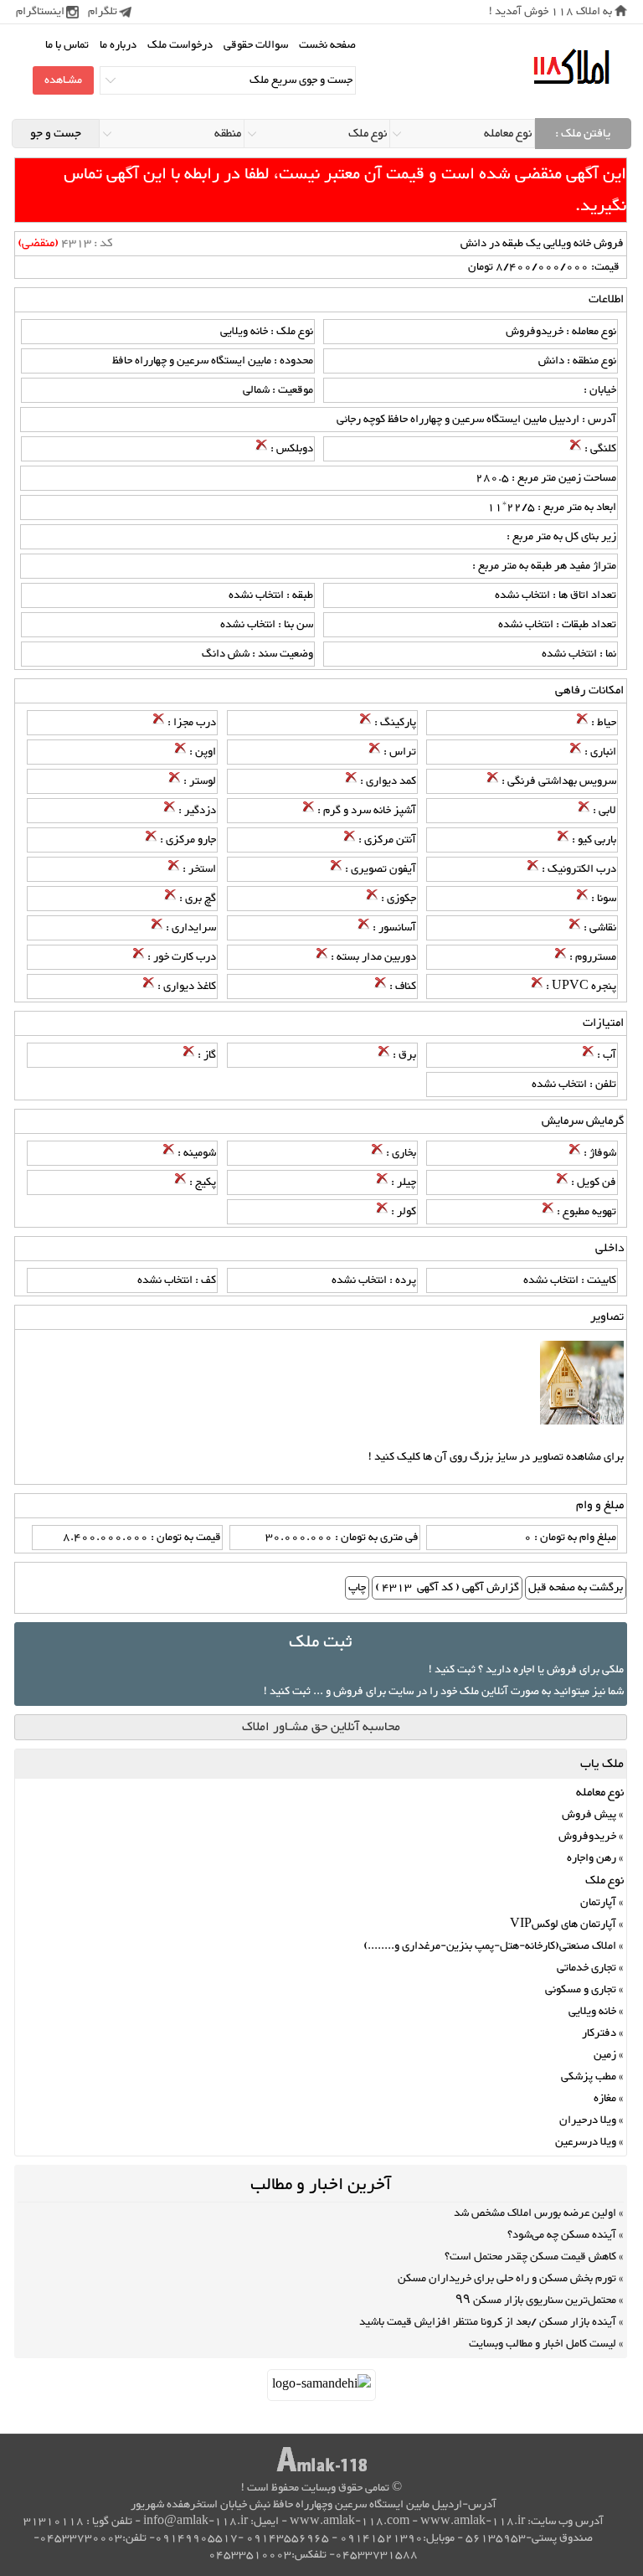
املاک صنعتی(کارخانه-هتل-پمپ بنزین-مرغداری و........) (490, 1946)
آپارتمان (598, 1903)
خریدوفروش (587, 1837)
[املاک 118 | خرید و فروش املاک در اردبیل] (571, 67)
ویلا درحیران (588, 2120)
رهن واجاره (592, 1858)
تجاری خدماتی (586, 1968)
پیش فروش (589, 1815)
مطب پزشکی (589, 2077)
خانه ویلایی (592, 2012)
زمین (605, 2055)
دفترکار (599, 2033)
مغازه (605, 2099)
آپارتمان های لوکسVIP (563, 1924)
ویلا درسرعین (586, 2142)
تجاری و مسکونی (581, 1990)
